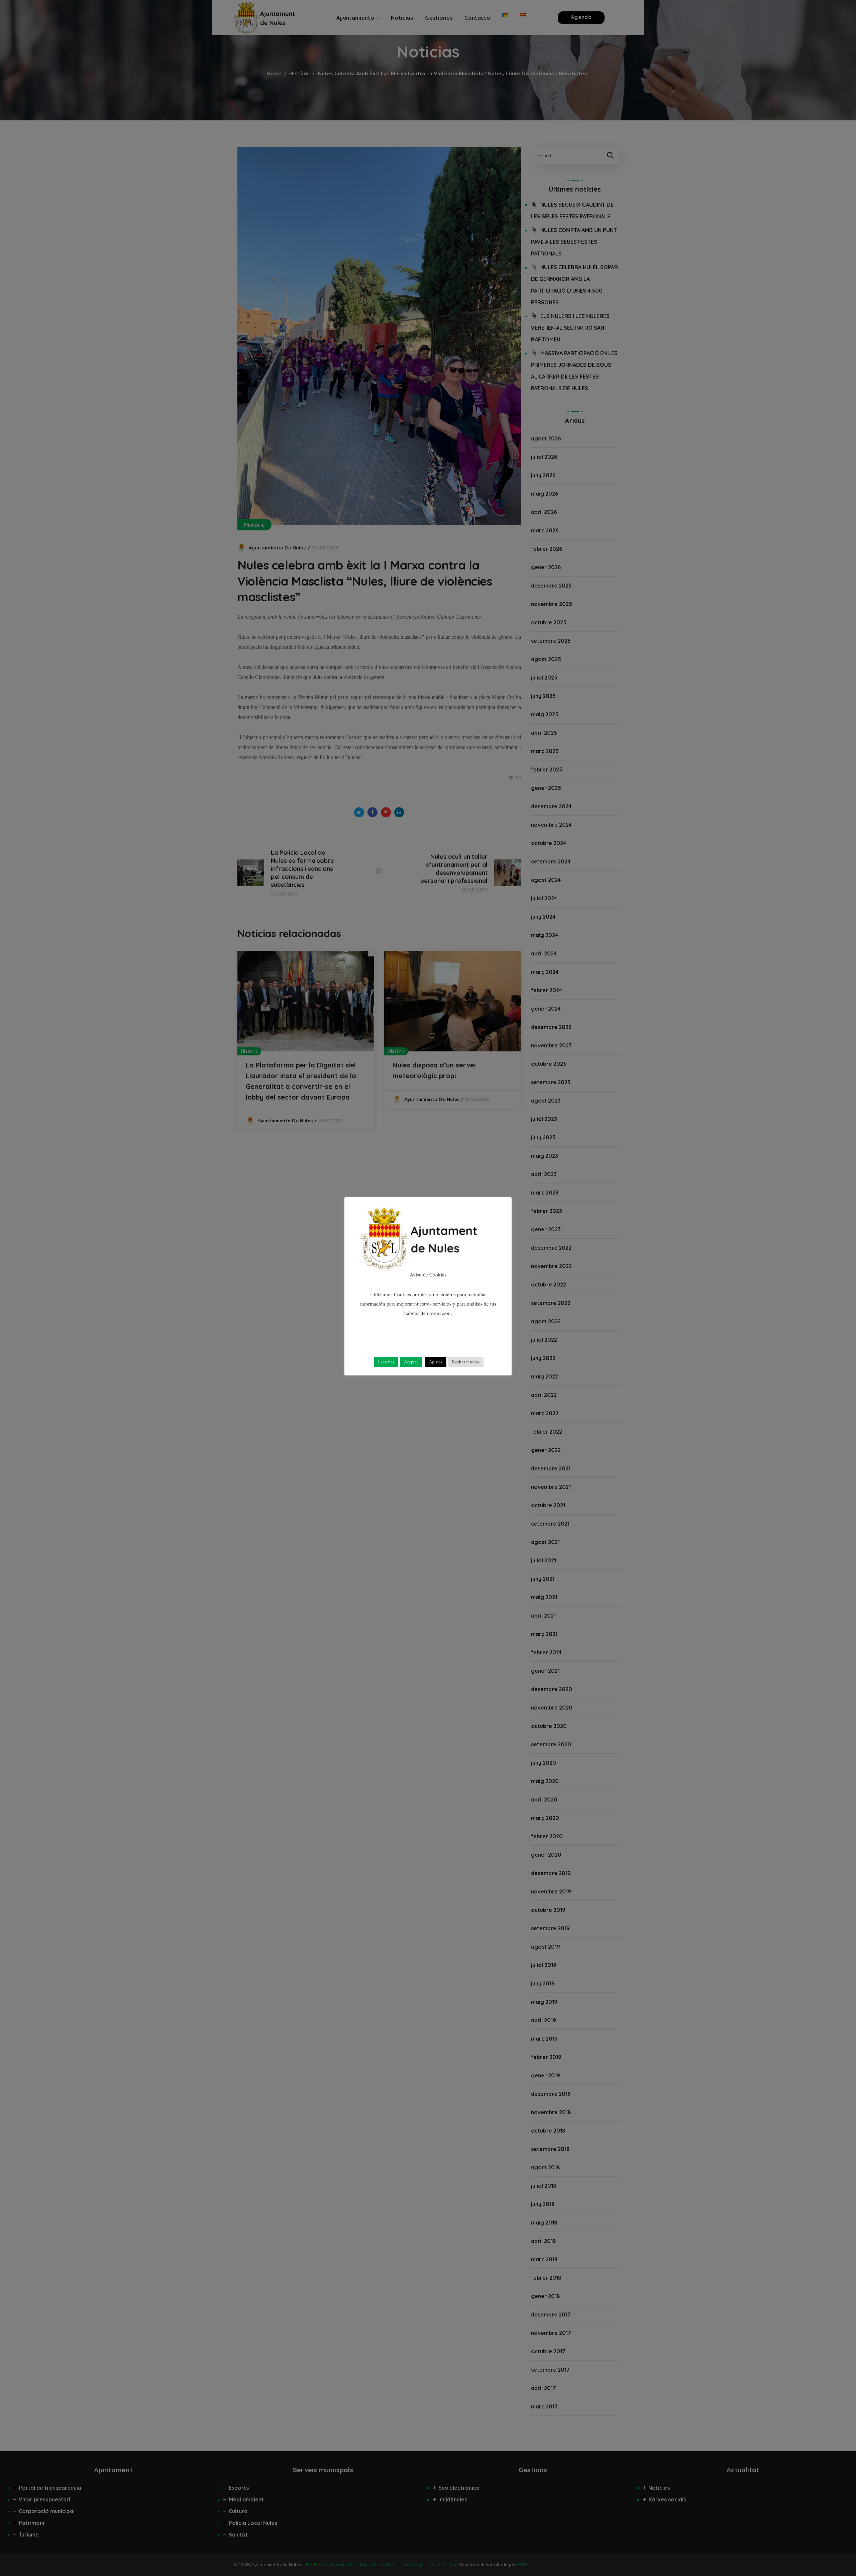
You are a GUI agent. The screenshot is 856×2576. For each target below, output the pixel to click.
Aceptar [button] (411, 1362)
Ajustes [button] (436, 1362)
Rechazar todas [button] (466, 1362)
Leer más (386, 1362)
